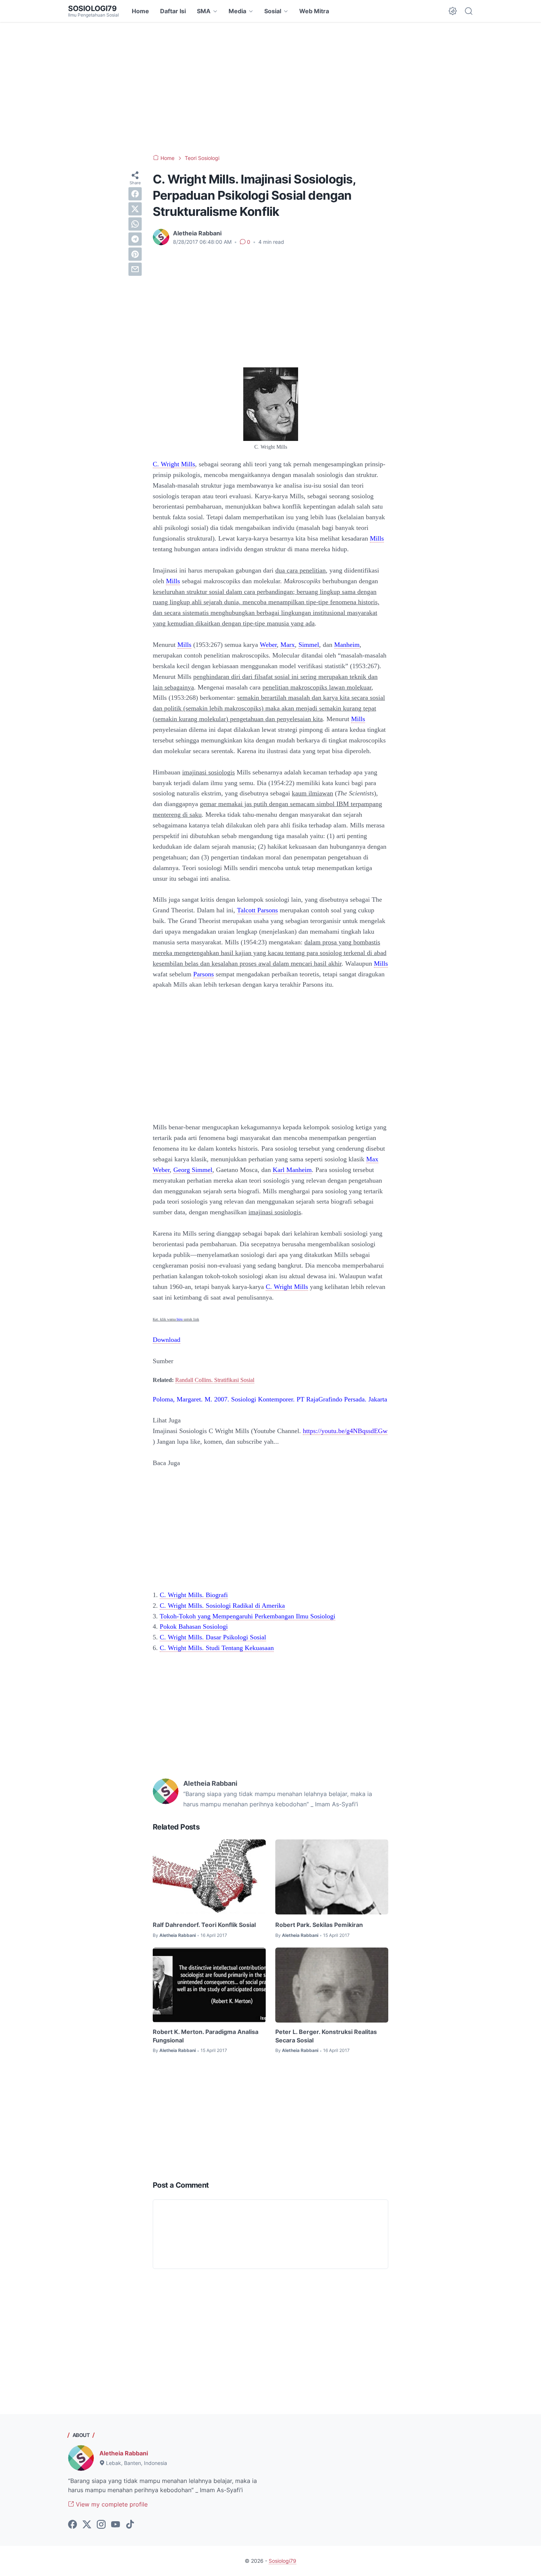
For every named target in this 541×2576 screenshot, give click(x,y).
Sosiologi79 (92, 8)
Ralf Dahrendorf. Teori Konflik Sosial (204, 1925)
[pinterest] (135, 254)
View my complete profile (111, 2504)
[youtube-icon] (116, 2525)
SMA (204, 11)
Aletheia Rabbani (124, 2453)
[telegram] (135, 239)
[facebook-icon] (73, 2525)
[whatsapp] (135, 224)
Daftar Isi (173, 11)
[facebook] (135, 194)
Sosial (273, 11)
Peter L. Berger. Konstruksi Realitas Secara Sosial (326, 2036)
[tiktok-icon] (130, 2525)
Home (140, 11)
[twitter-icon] (87, 2525)
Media (237, 11)
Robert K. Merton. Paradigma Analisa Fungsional (206, 2036)
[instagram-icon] (101, 2525)
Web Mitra (314, 11)
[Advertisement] (270, 88)
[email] (135, 269)
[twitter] (135, 209)
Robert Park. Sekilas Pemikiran (319, 1925)
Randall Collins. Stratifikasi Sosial (215, 1380)
